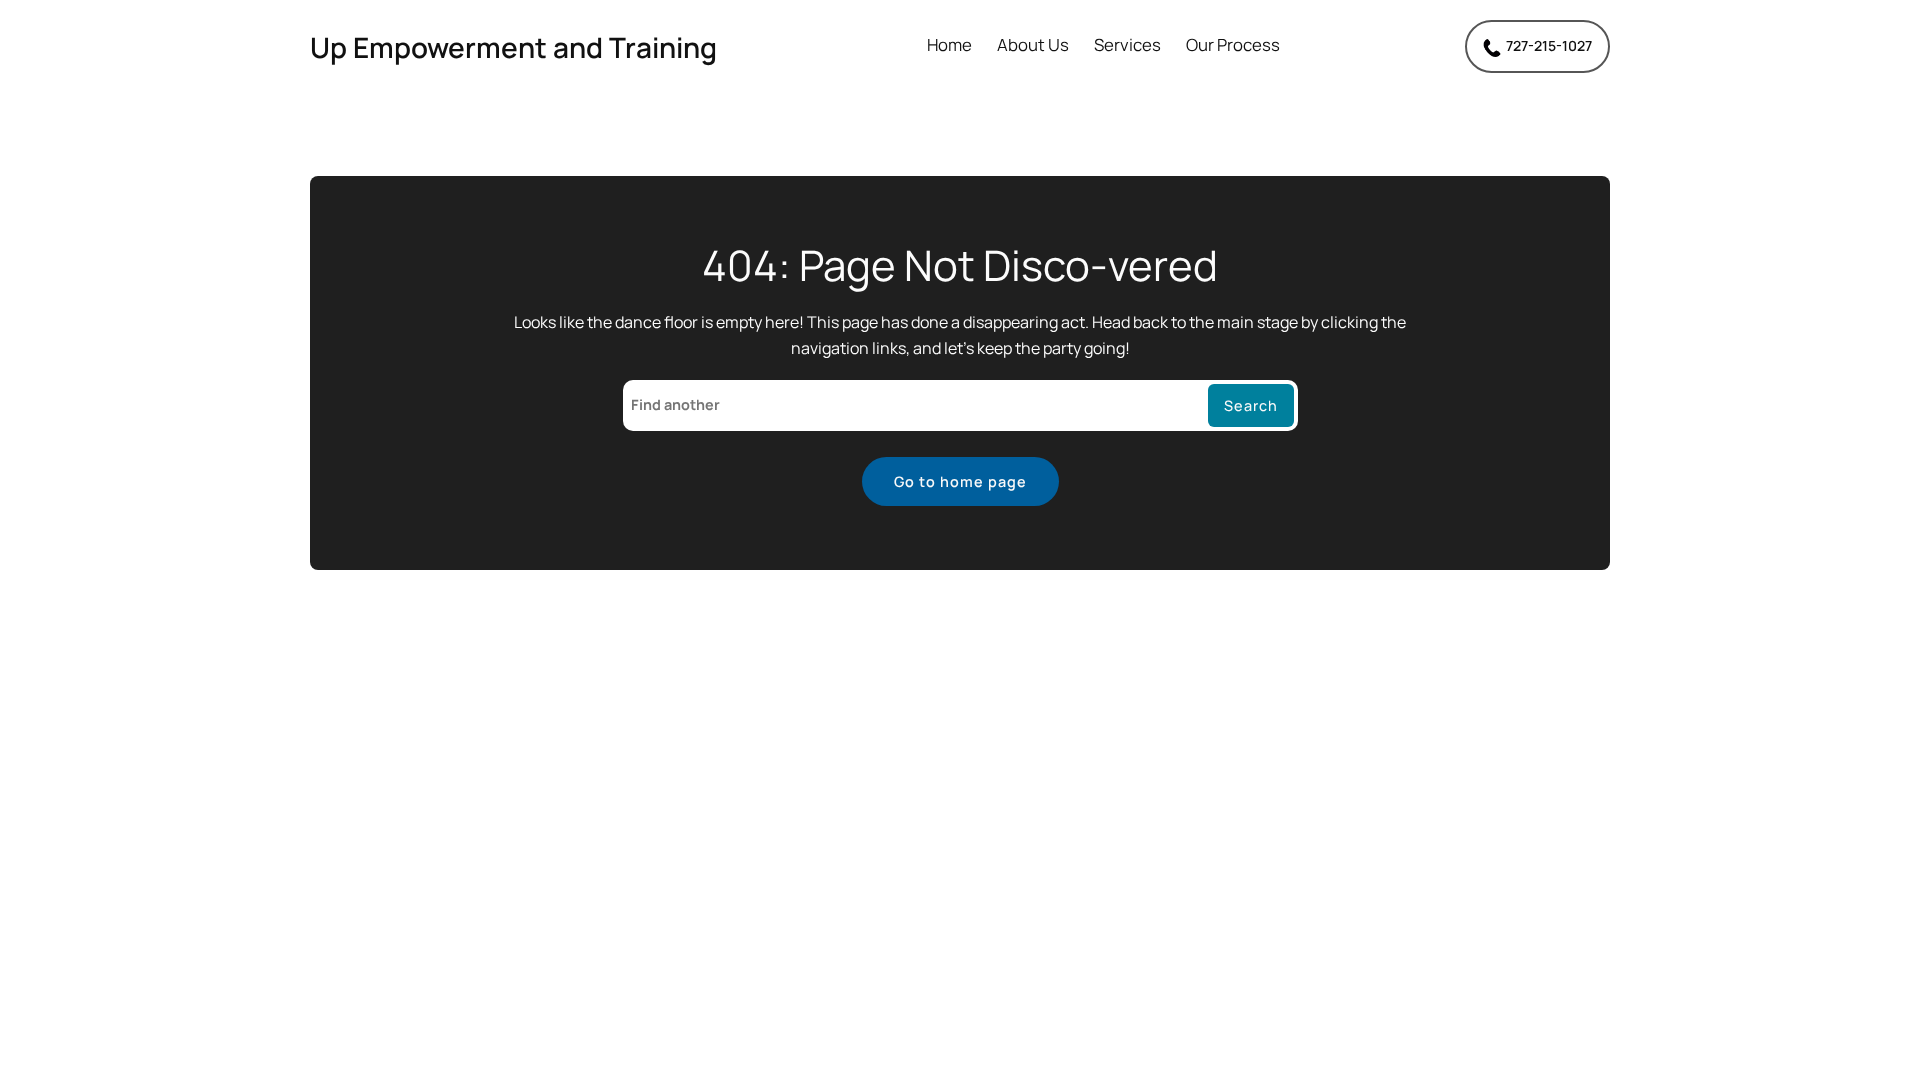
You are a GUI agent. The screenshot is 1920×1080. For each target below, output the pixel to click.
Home (949, 45)
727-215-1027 (1549, 45)
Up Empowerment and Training (513, 47)
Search (1251, 405)
